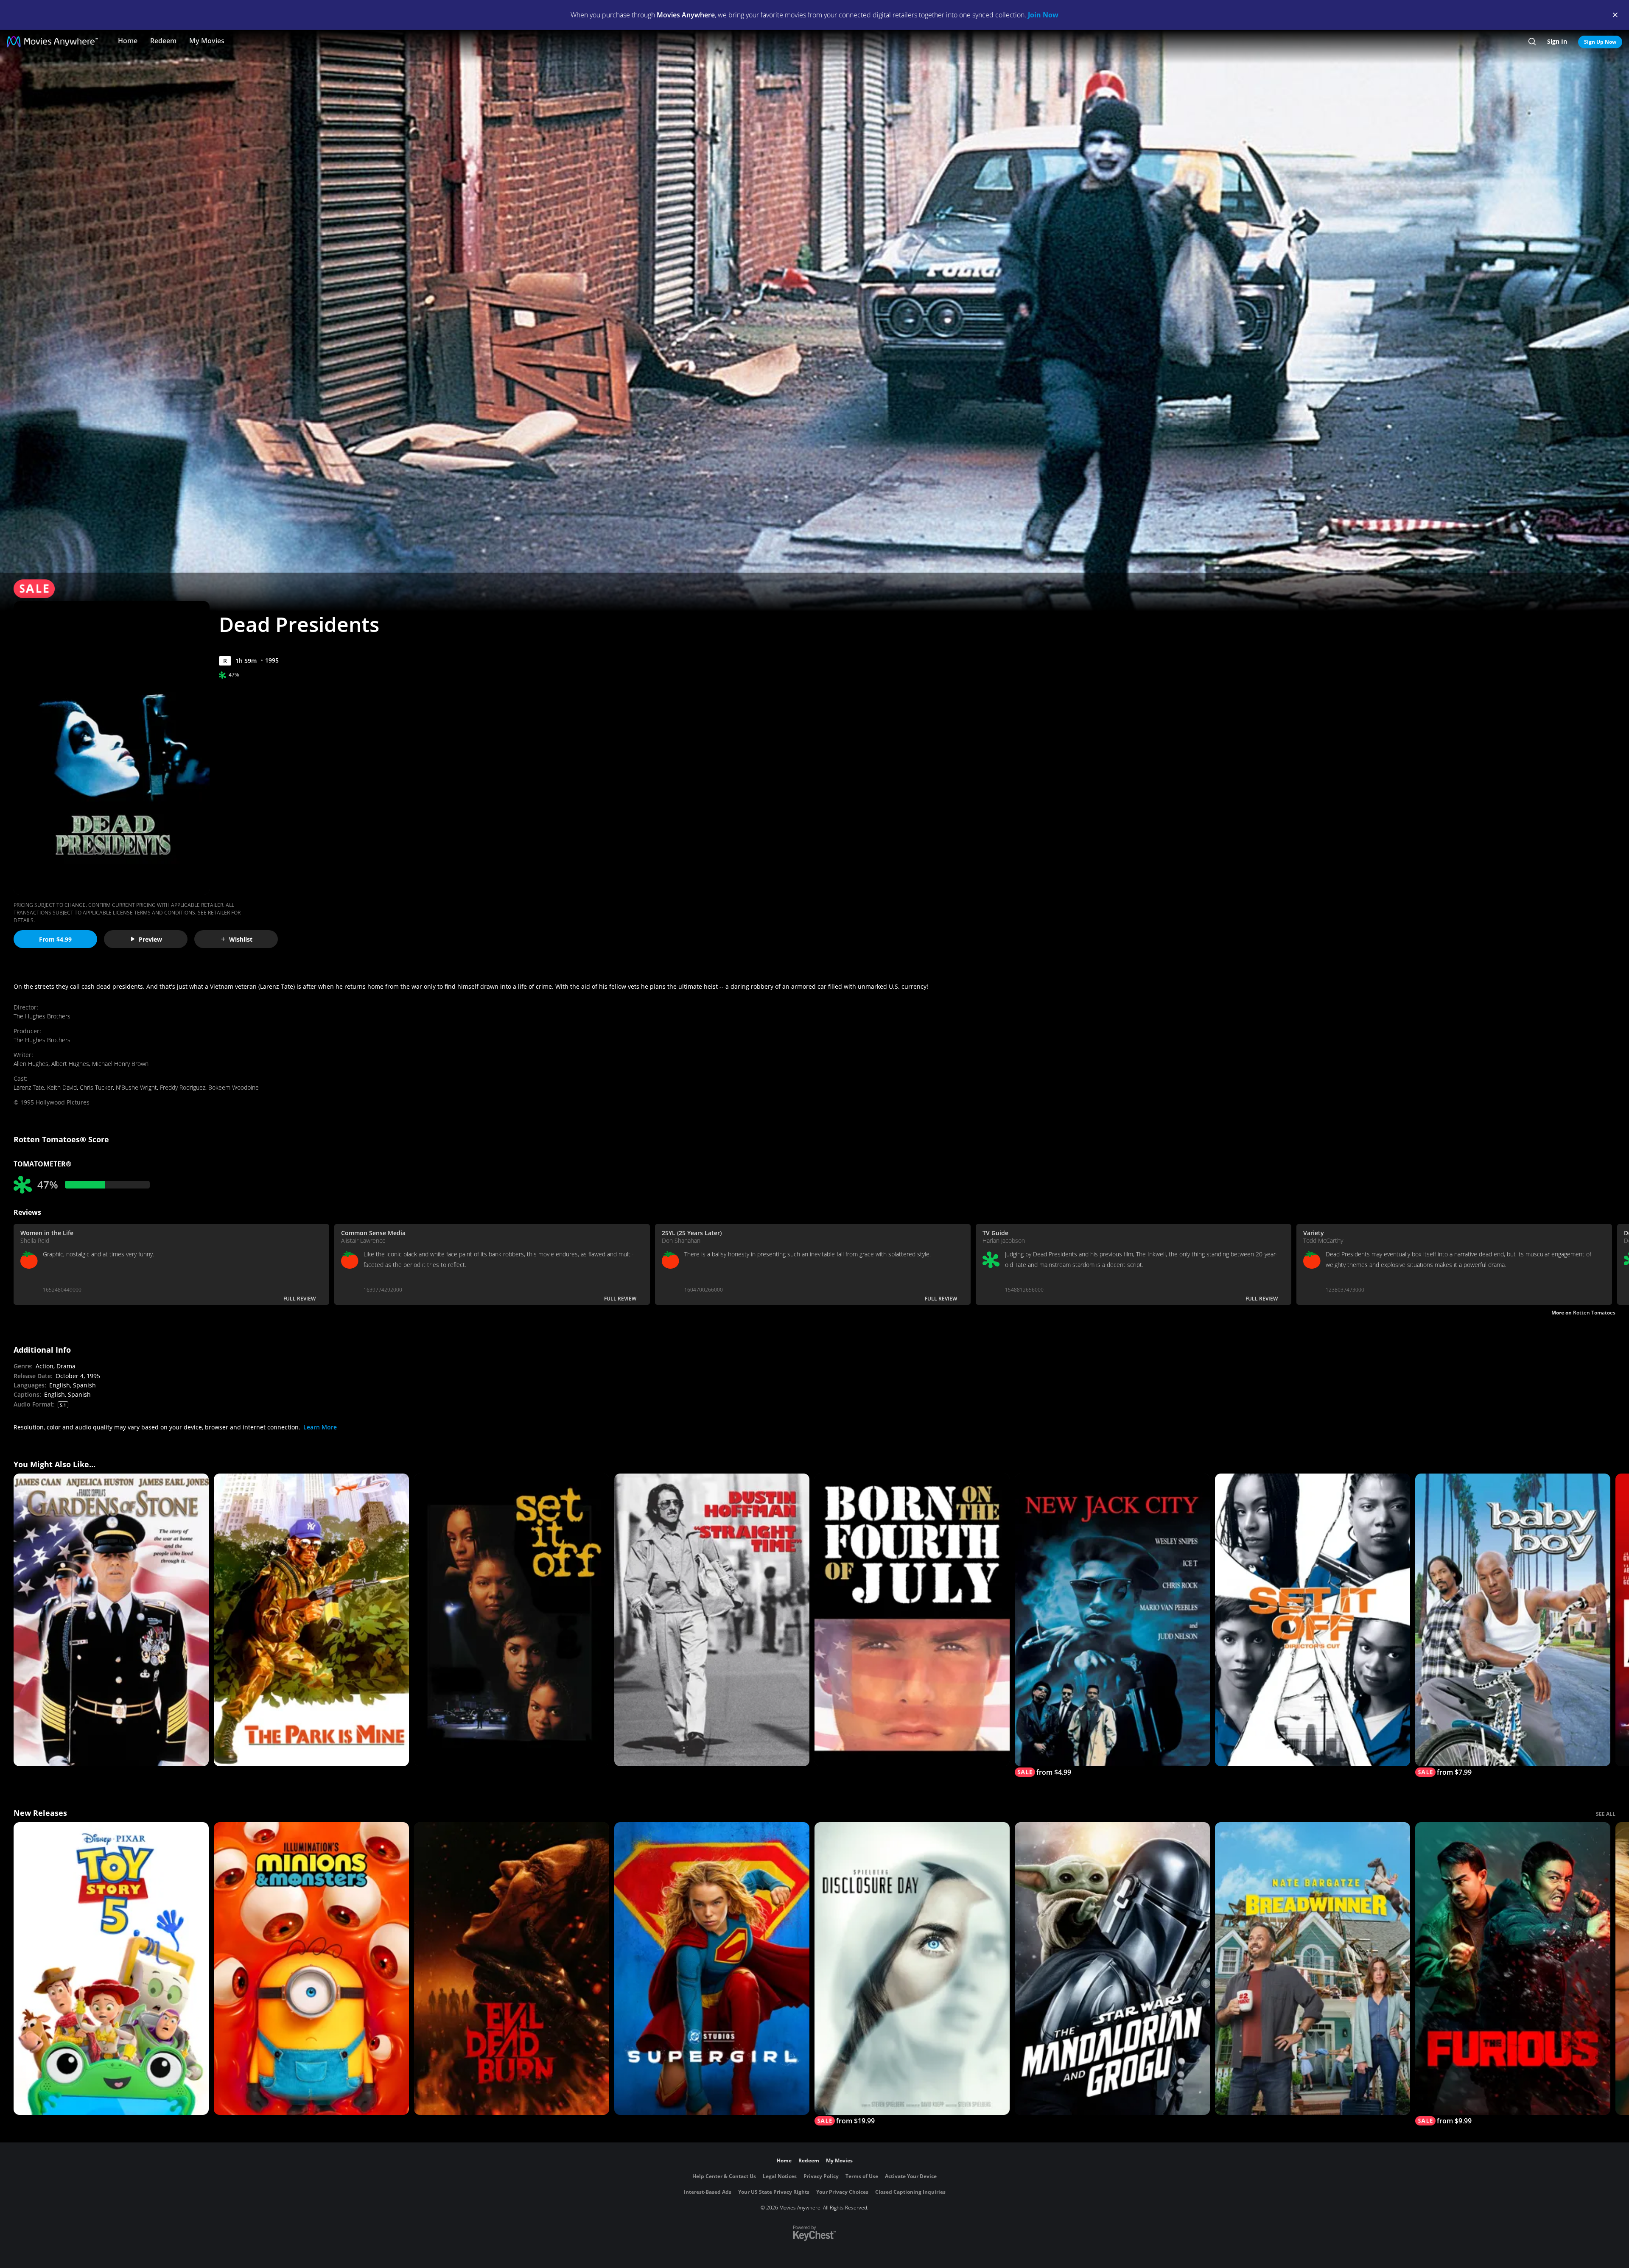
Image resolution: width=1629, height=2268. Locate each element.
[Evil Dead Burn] (512, 1969)
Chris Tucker (96, 1087)
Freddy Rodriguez (183, 1087)
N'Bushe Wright (136, 1087)
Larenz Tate (29, 1087)
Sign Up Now (1600, 42)
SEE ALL (1606, 1814)
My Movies (207, 41)
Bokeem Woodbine (234, 1087)
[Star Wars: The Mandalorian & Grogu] (1112, 1969)
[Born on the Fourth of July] (912, 1620)
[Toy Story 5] (111, 1969)
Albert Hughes (70, 1064)
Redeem (163, 41)
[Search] (1532, 42)
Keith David (62, 1087)
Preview (150, 939)
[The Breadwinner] (1313, 1969)
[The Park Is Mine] (311, 1620)
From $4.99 (55, 939)
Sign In (1557, 41)
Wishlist (241, 939)
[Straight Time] (712, 1620)
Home (128, 41)
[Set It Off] (512, 1620)
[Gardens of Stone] (111, 1620)
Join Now (1043, 15)
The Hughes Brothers (42, 1016)
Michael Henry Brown (120, 1064)
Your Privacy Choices (842, 2192)
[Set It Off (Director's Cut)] (1313, 1620)
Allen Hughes (31, 1064)
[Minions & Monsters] (311, 1969)
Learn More (320, 1427)
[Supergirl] (712, 1969)
